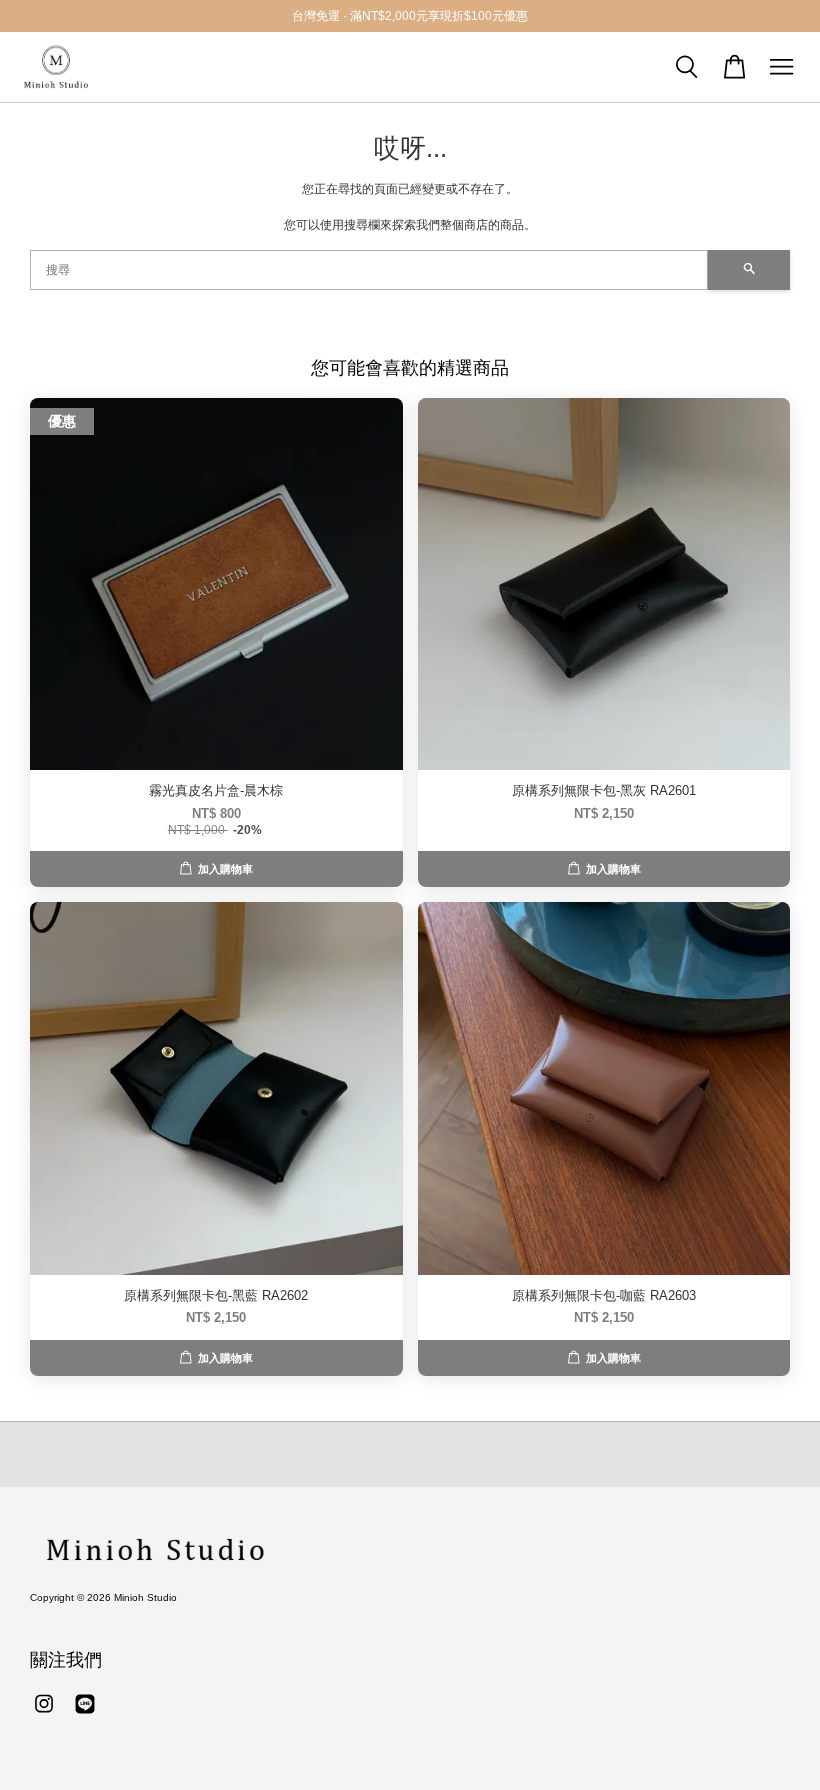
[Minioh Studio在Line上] (85, 1714)
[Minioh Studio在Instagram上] (44, 1714)
